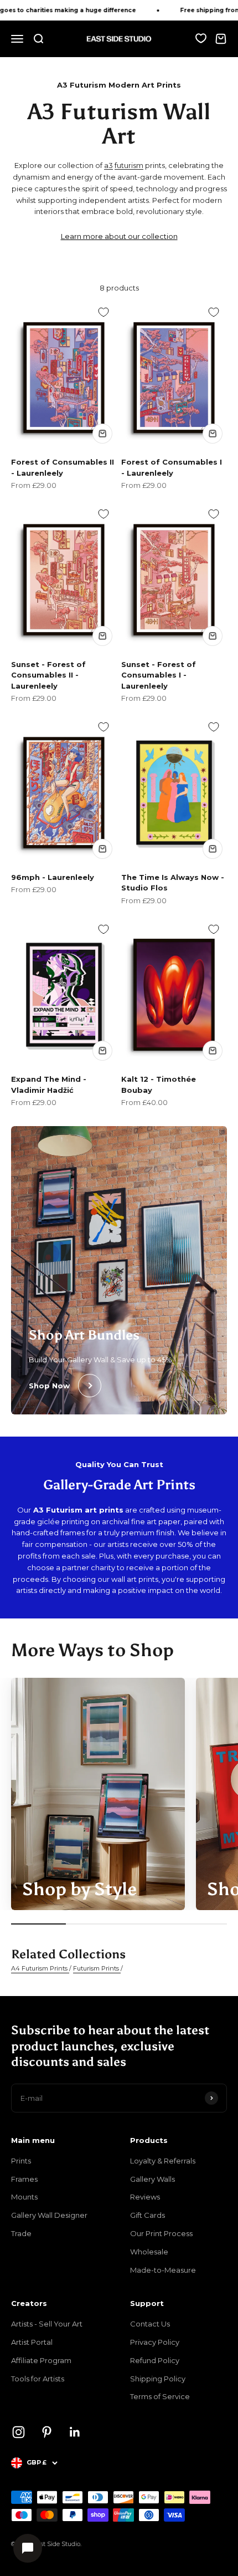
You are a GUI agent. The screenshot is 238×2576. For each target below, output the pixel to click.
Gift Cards (148, 2215)
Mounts (24, 2197)
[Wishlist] (201, 38)
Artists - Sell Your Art (47, 2324)
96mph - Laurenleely (53, 877)
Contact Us (150, 2324)
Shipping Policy (158, 2379)
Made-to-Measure (163, 2270)
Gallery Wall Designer (49, 2215)
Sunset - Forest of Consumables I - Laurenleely (159, 675)
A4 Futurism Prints (40, 1968)
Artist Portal (32, 2342)
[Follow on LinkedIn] (75, 2432)
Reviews (145, 2197)
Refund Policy (155, 2360)
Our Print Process (161, 2233)
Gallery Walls (152, 2179)
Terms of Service (160, 2396)
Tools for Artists (38, 2379)
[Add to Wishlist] (104, 312)
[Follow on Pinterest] (47, 2432)
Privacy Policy (155, 2342)
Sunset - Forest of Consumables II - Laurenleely (48, 675)
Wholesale (149, 2252)
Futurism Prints (97, 1968)
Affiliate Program (41, 2360)
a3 (108, 165)
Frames (24, 2179)
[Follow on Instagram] (19, 2432)
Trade (21, 2233)
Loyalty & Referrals (163, 2161)
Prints (21, 2161)
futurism (129, 165)
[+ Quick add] (102, 434)
